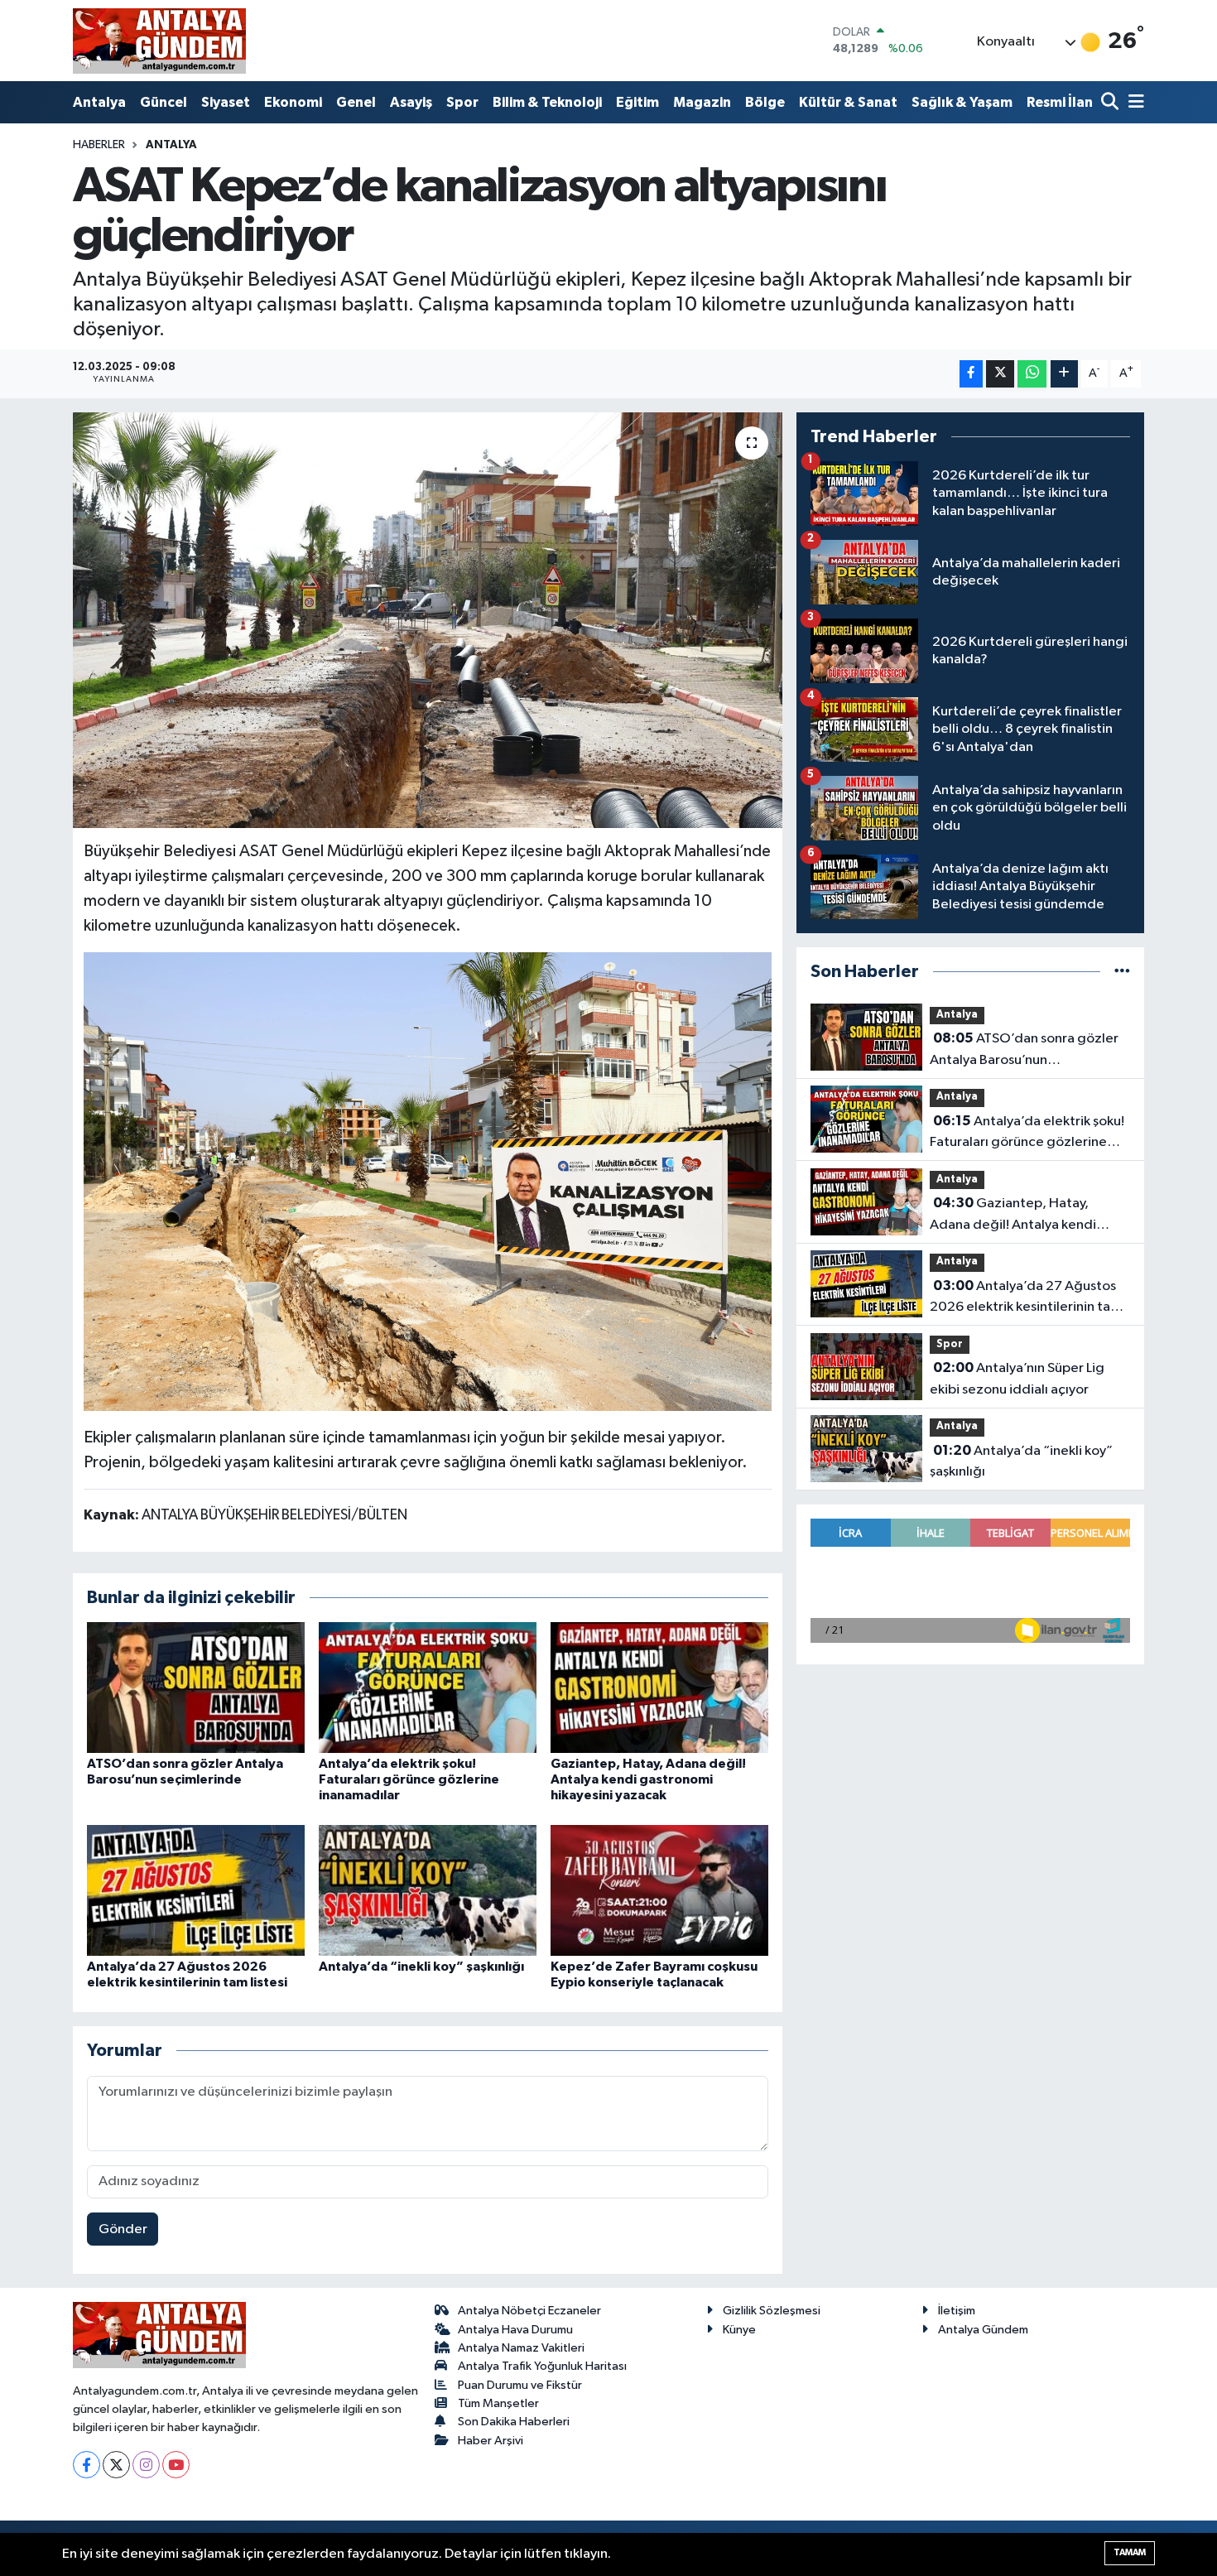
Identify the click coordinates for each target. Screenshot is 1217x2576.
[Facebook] (87, 2465)
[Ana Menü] (1133, 103)
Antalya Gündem (983, 2330)
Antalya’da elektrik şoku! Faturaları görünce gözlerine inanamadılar (409, 1779)
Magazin (702, 102)
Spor (462, 102)
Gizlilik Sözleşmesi (772, 2311)
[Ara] (1111, 103)
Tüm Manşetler (498, 2403)
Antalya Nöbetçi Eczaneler (529, 2311)
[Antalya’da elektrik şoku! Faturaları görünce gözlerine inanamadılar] (428, 1687)
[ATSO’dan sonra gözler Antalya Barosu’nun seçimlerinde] (196, 1687)
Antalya (99, 102)
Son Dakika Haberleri (514, 2422)
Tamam (1130, 2552)
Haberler (99, 145)
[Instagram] (146, 2465)
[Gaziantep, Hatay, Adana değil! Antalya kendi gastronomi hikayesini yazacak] (659, 1687)
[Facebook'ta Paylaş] (971, 374)
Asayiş (411, 102)
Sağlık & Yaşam (962, 102)
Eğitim (637, 102)
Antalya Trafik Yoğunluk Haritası (542, 2366)
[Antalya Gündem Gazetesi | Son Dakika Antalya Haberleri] (159, 41)
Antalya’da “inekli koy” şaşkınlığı (421, 1967)
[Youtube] (176, 2465)
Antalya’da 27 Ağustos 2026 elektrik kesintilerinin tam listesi (1026, 1298)
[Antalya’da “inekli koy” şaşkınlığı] (428, 1890)
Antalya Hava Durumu (515, 2330)
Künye (739, 2330)
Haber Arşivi (491, 2441)
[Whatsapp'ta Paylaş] (1032, 374)
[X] (116, 2465)
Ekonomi (293, 102)
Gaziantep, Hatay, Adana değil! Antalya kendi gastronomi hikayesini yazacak (648, 1779)
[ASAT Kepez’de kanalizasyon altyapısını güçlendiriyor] (428, 620)
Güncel (164, 102)
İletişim (957, 2311)
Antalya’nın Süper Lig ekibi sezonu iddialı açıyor (1017, 1379)
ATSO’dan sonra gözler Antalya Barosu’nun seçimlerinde (1024, 1051)
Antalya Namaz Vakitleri (521, 2348)
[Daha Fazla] (1064, 374)
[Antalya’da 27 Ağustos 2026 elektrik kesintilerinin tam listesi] (196, 1890)
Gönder (123, 2229)
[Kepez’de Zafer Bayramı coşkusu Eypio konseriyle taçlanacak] (659, 1890)
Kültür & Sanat (848, 102)
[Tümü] (1122, 972)
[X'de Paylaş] (1000, 374)
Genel (356, 102)
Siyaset (226, 102)
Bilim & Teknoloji (547, 102)
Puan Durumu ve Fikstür (520, 2385)
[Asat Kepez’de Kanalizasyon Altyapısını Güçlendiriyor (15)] (428, 1181)
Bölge (765, 102)
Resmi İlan (1060, 102)
